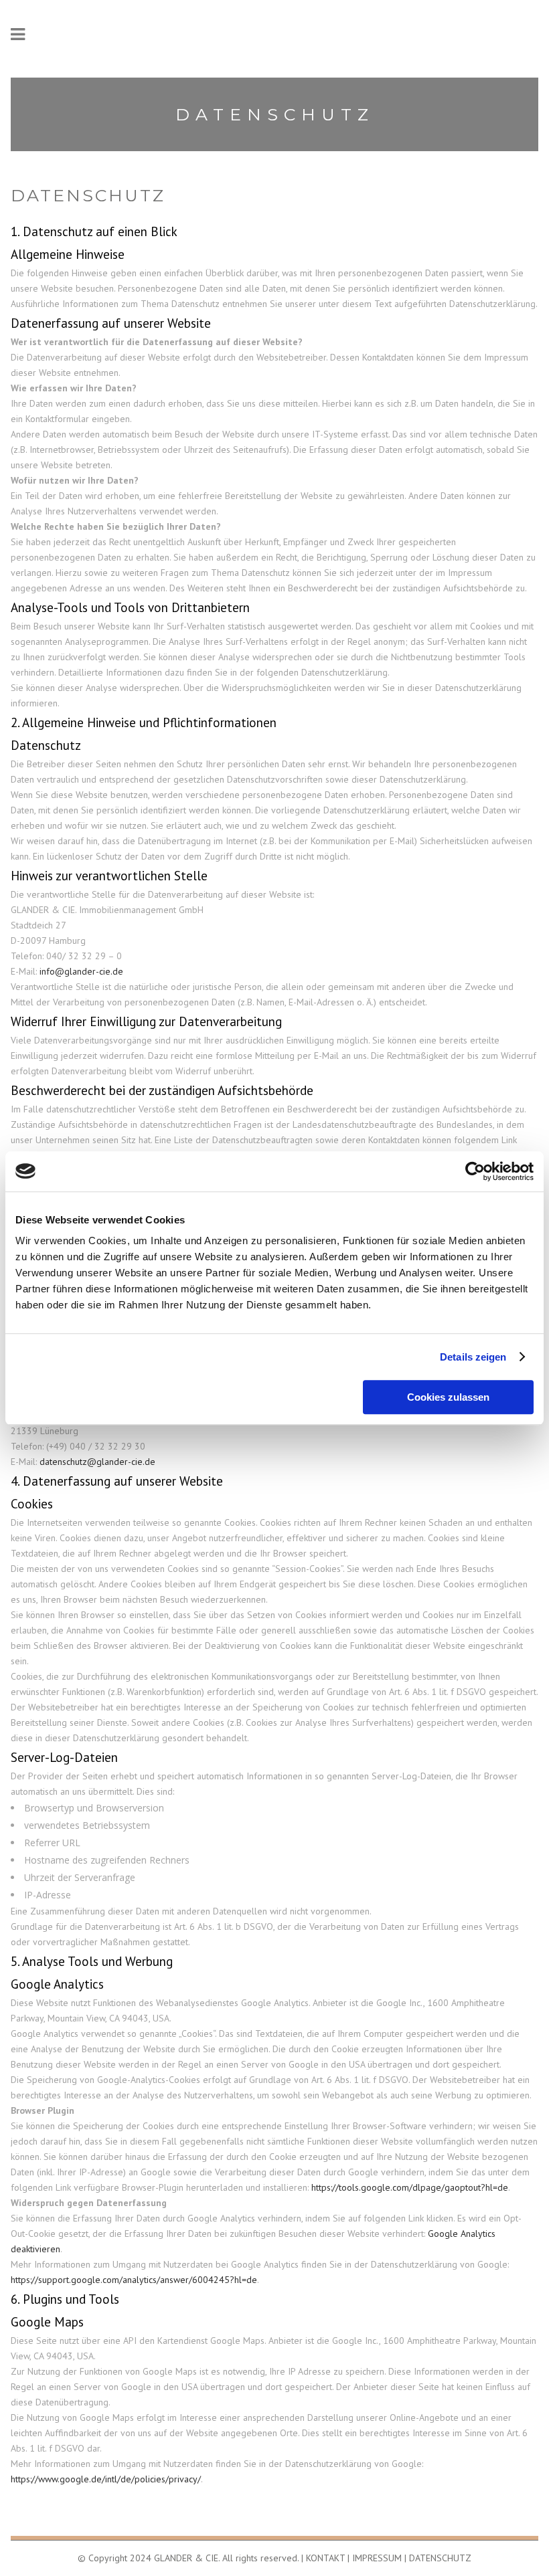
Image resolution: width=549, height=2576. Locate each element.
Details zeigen (473, 1357)
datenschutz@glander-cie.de (97, 1462)
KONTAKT (325, 2558)
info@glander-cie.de (81, 971)
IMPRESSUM (377, 2558)
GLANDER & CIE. (187, 2558)
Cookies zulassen (448, 1397)
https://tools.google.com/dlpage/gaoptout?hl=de (410, 2187)
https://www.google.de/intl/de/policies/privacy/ (106, 2479)
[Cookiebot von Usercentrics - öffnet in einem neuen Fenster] (475, 1171)
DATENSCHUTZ (440, 2558)
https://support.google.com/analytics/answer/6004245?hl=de (134, 2280)
